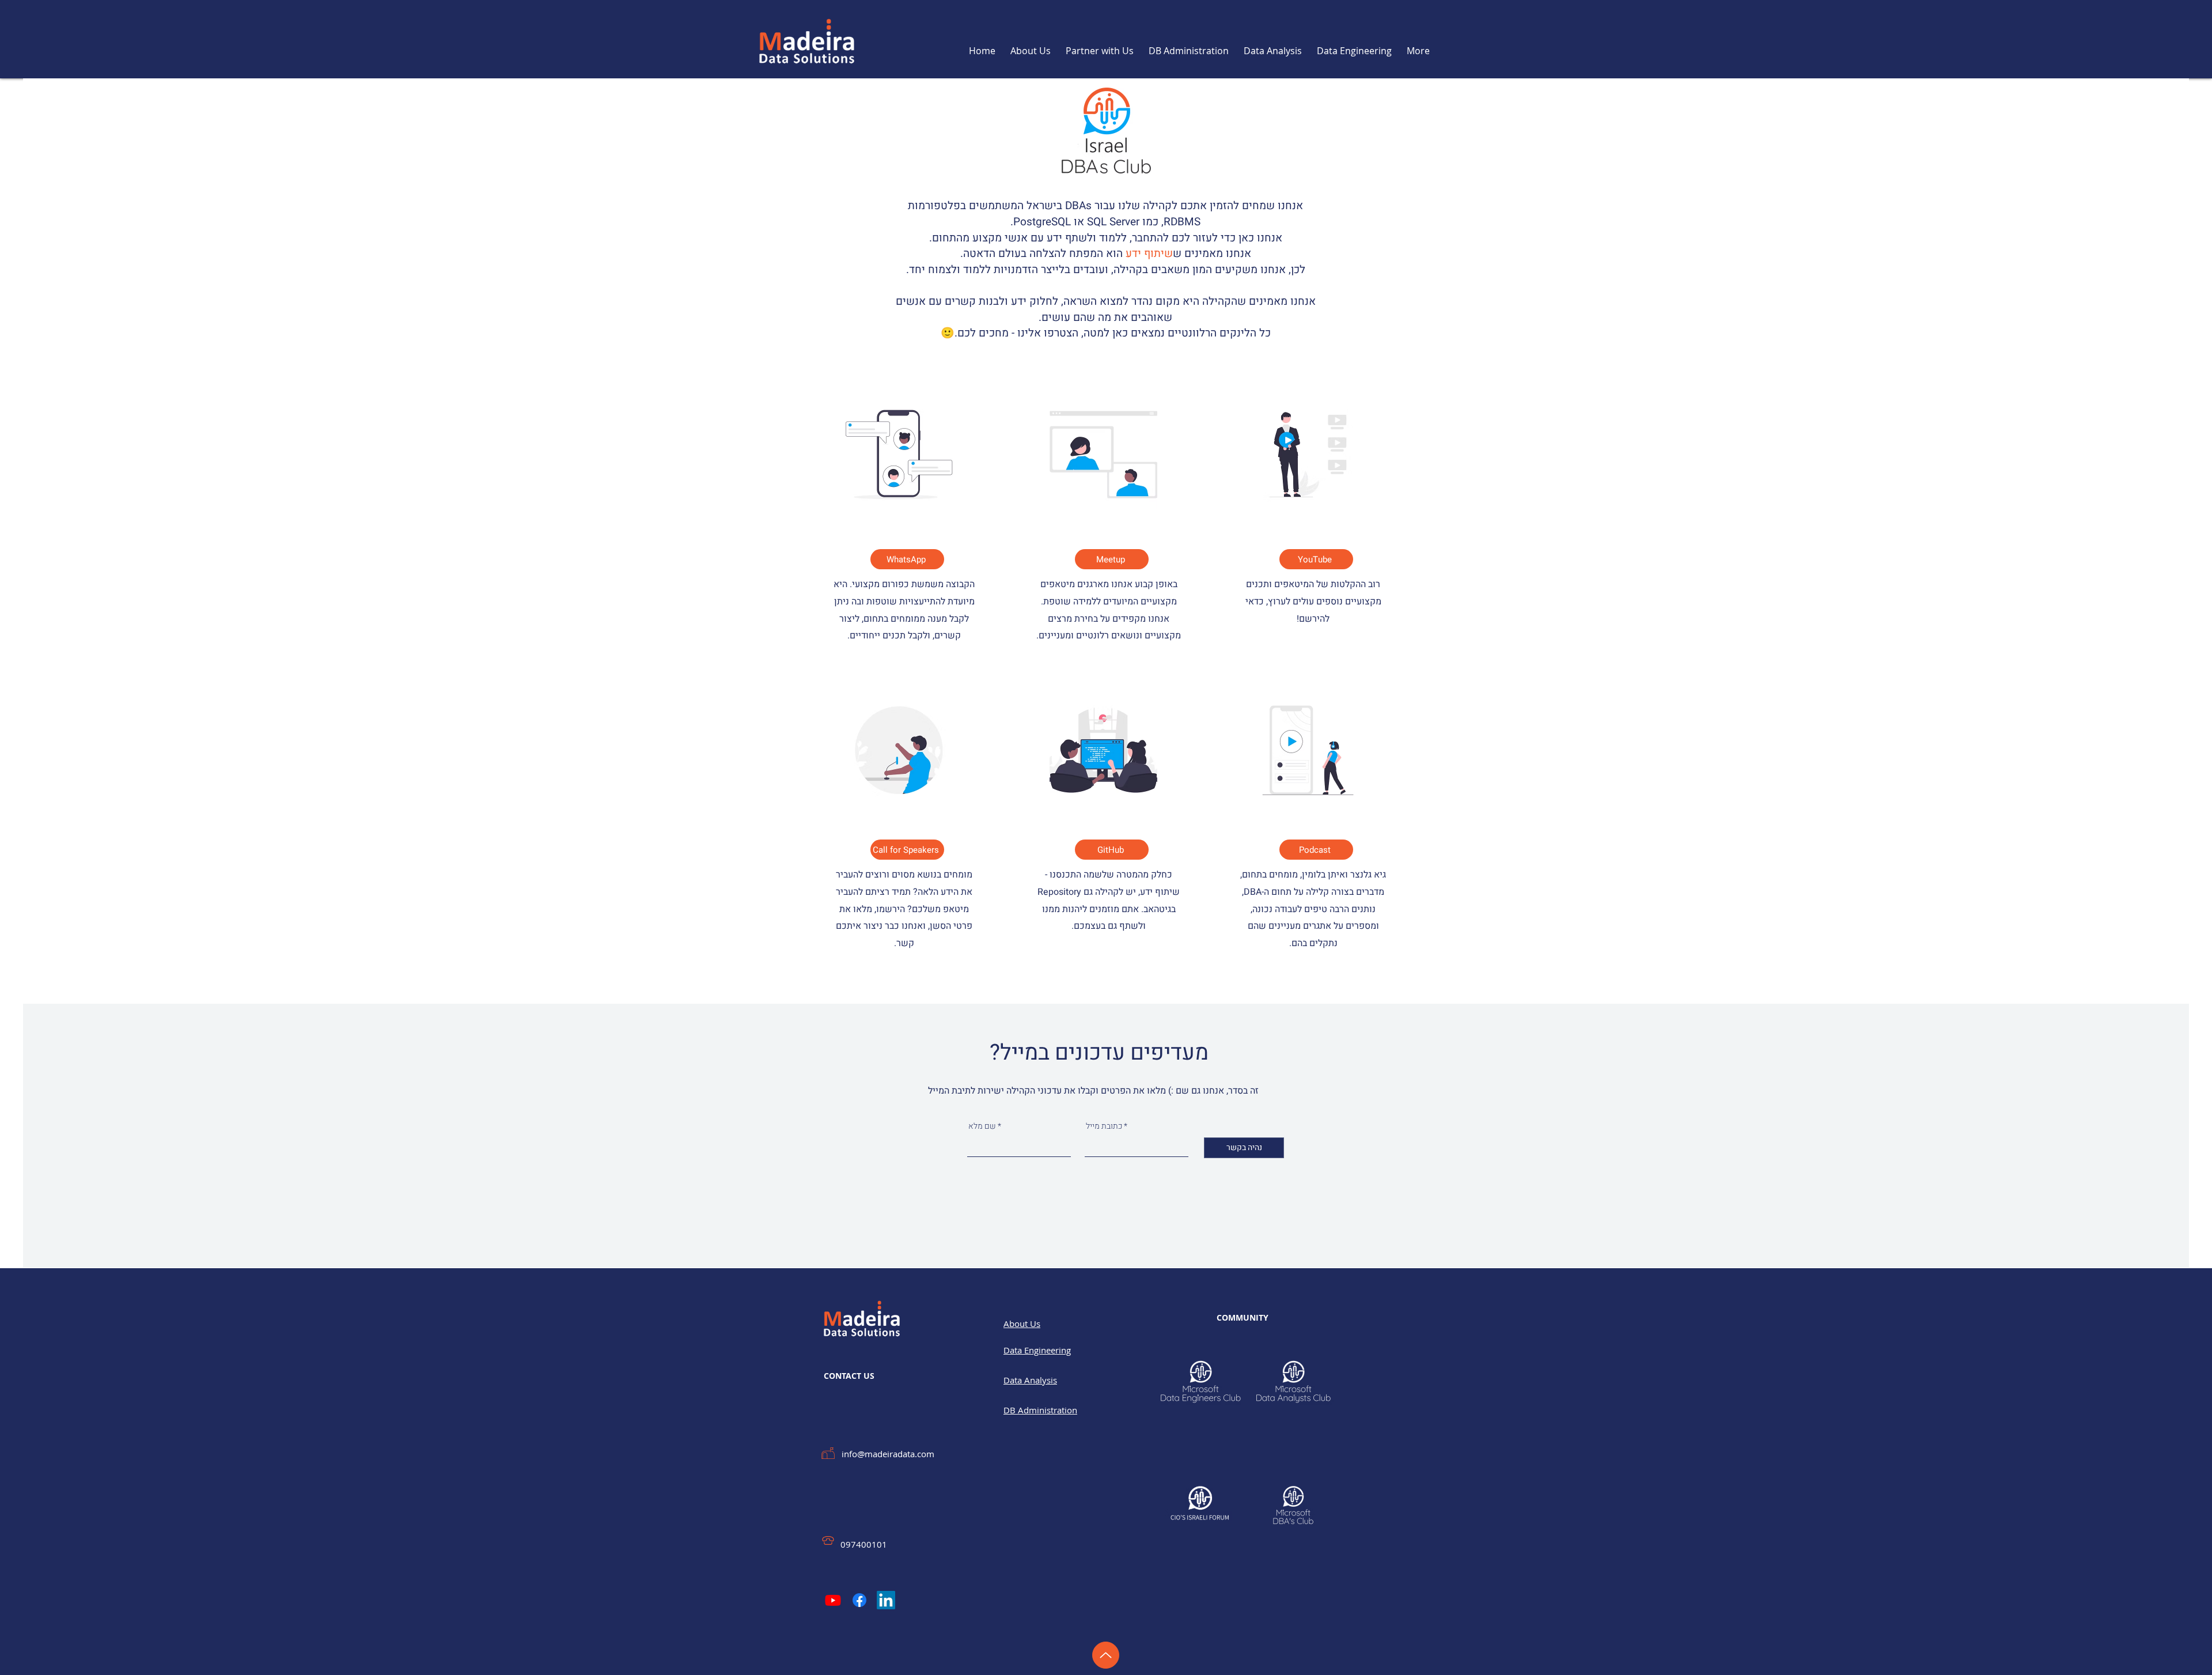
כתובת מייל (1104, 1126)
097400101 (864, 1544)
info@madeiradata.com (888, 1454)
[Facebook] (859, 1600)
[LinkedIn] (886, 1600)
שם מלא (982, 1126)
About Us (1022, 1324)
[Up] (1106, 1655)
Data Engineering (1037, 1350)
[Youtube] (833, 1600)
